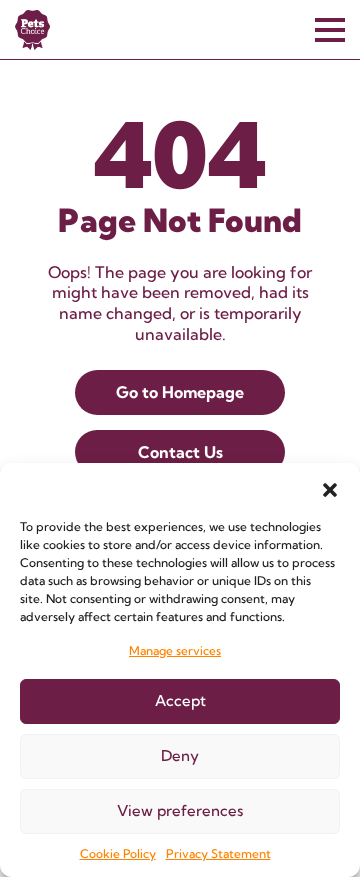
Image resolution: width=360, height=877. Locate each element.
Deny (180, 755)
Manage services (175, 650)
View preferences (180, 810)
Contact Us (180, 452)
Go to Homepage (180, 392)
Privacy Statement (218, 853)
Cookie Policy (118, 853)
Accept (180, 700)
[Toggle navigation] (330, 30)
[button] (330, 488)
